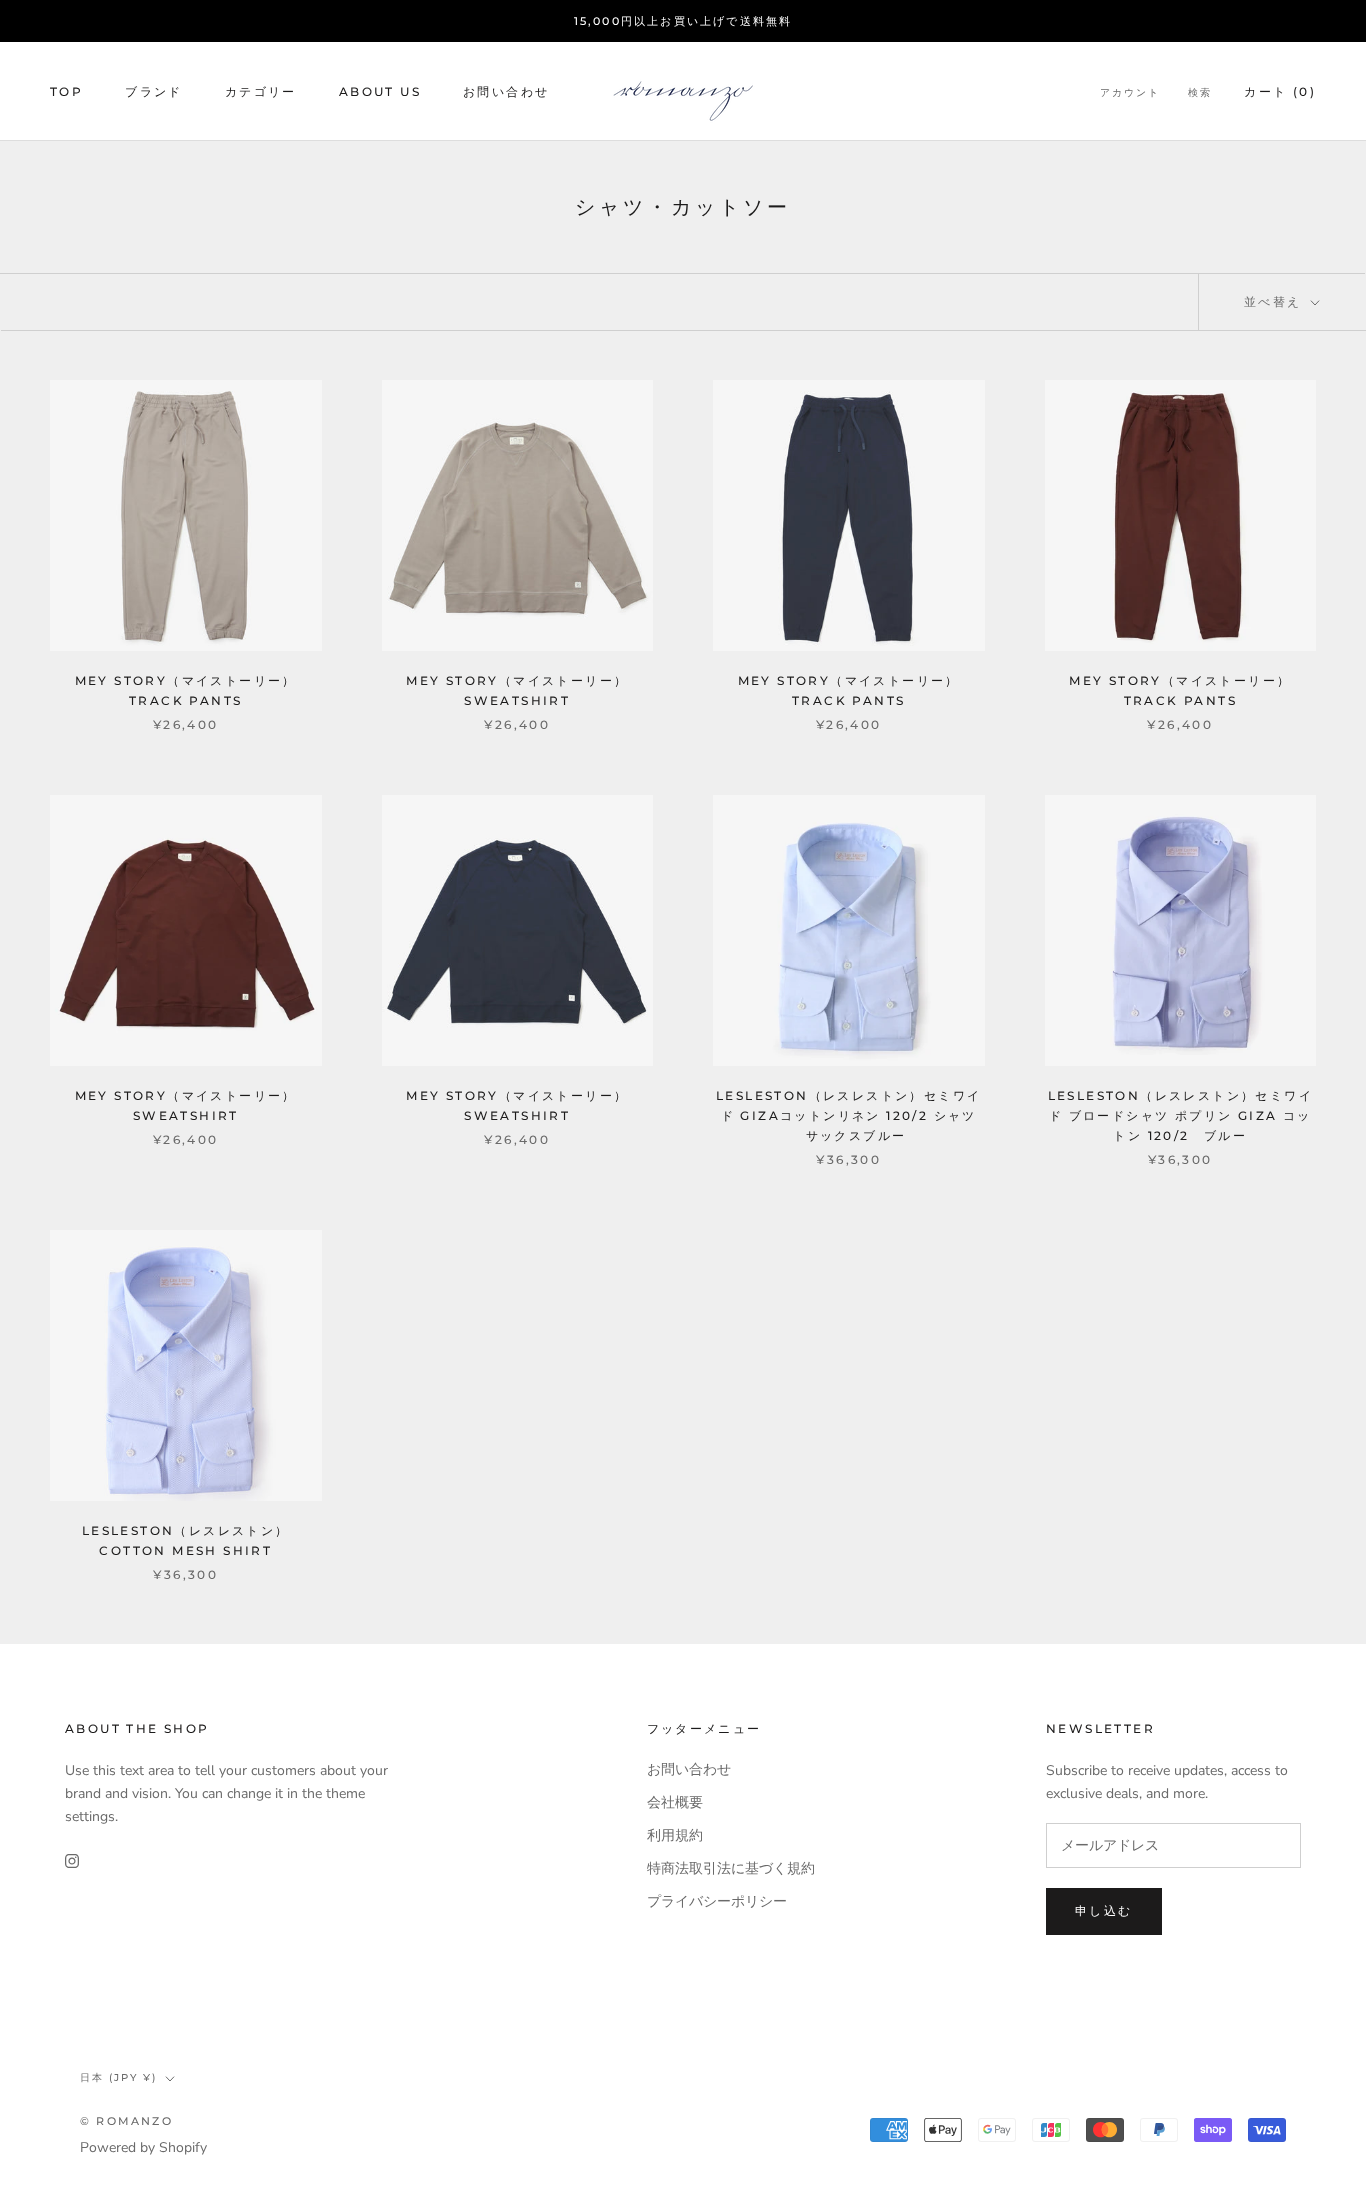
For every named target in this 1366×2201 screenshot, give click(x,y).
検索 (1200, 92)
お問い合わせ (506, 91)
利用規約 (675, 1835)
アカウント (1130, 92)
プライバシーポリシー (717, 1901)
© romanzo (126, 2121)
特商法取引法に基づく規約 (731, 1868)
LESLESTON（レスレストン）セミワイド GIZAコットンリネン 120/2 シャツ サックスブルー (848, 1115)
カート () (1280, 91)
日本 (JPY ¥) (118, 2077)
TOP (66, 91)
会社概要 (675, 1802)
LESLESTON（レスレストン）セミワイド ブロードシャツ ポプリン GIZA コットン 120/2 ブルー (1180, 1115)
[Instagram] (72, 1859)
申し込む (1104, 1910)
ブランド (154, 91)
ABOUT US (380, 91)
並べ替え (1275, 301)
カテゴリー (261, 91)
